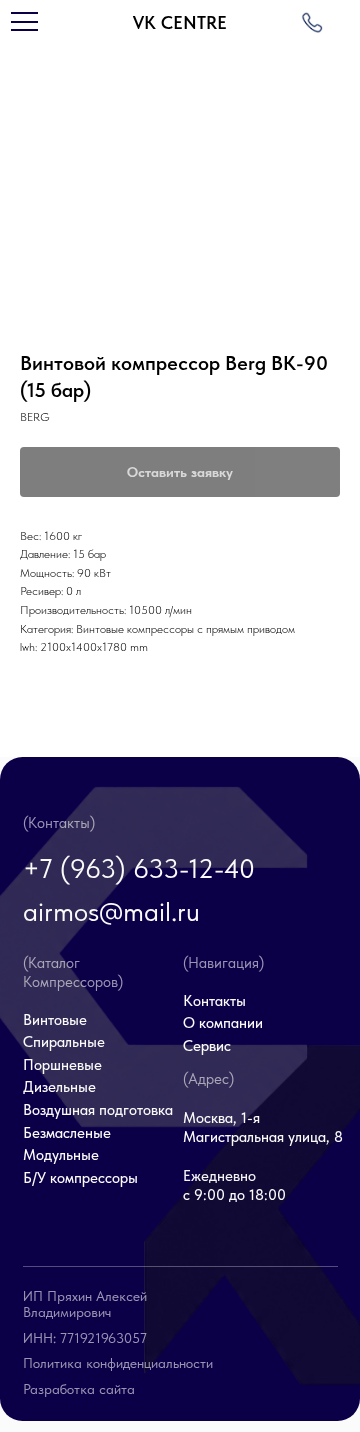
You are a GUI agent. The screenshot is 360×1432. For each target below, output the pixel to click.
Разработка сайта (79, 1389)
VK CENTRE (180, 22)
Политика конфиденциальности (118, 1363)
